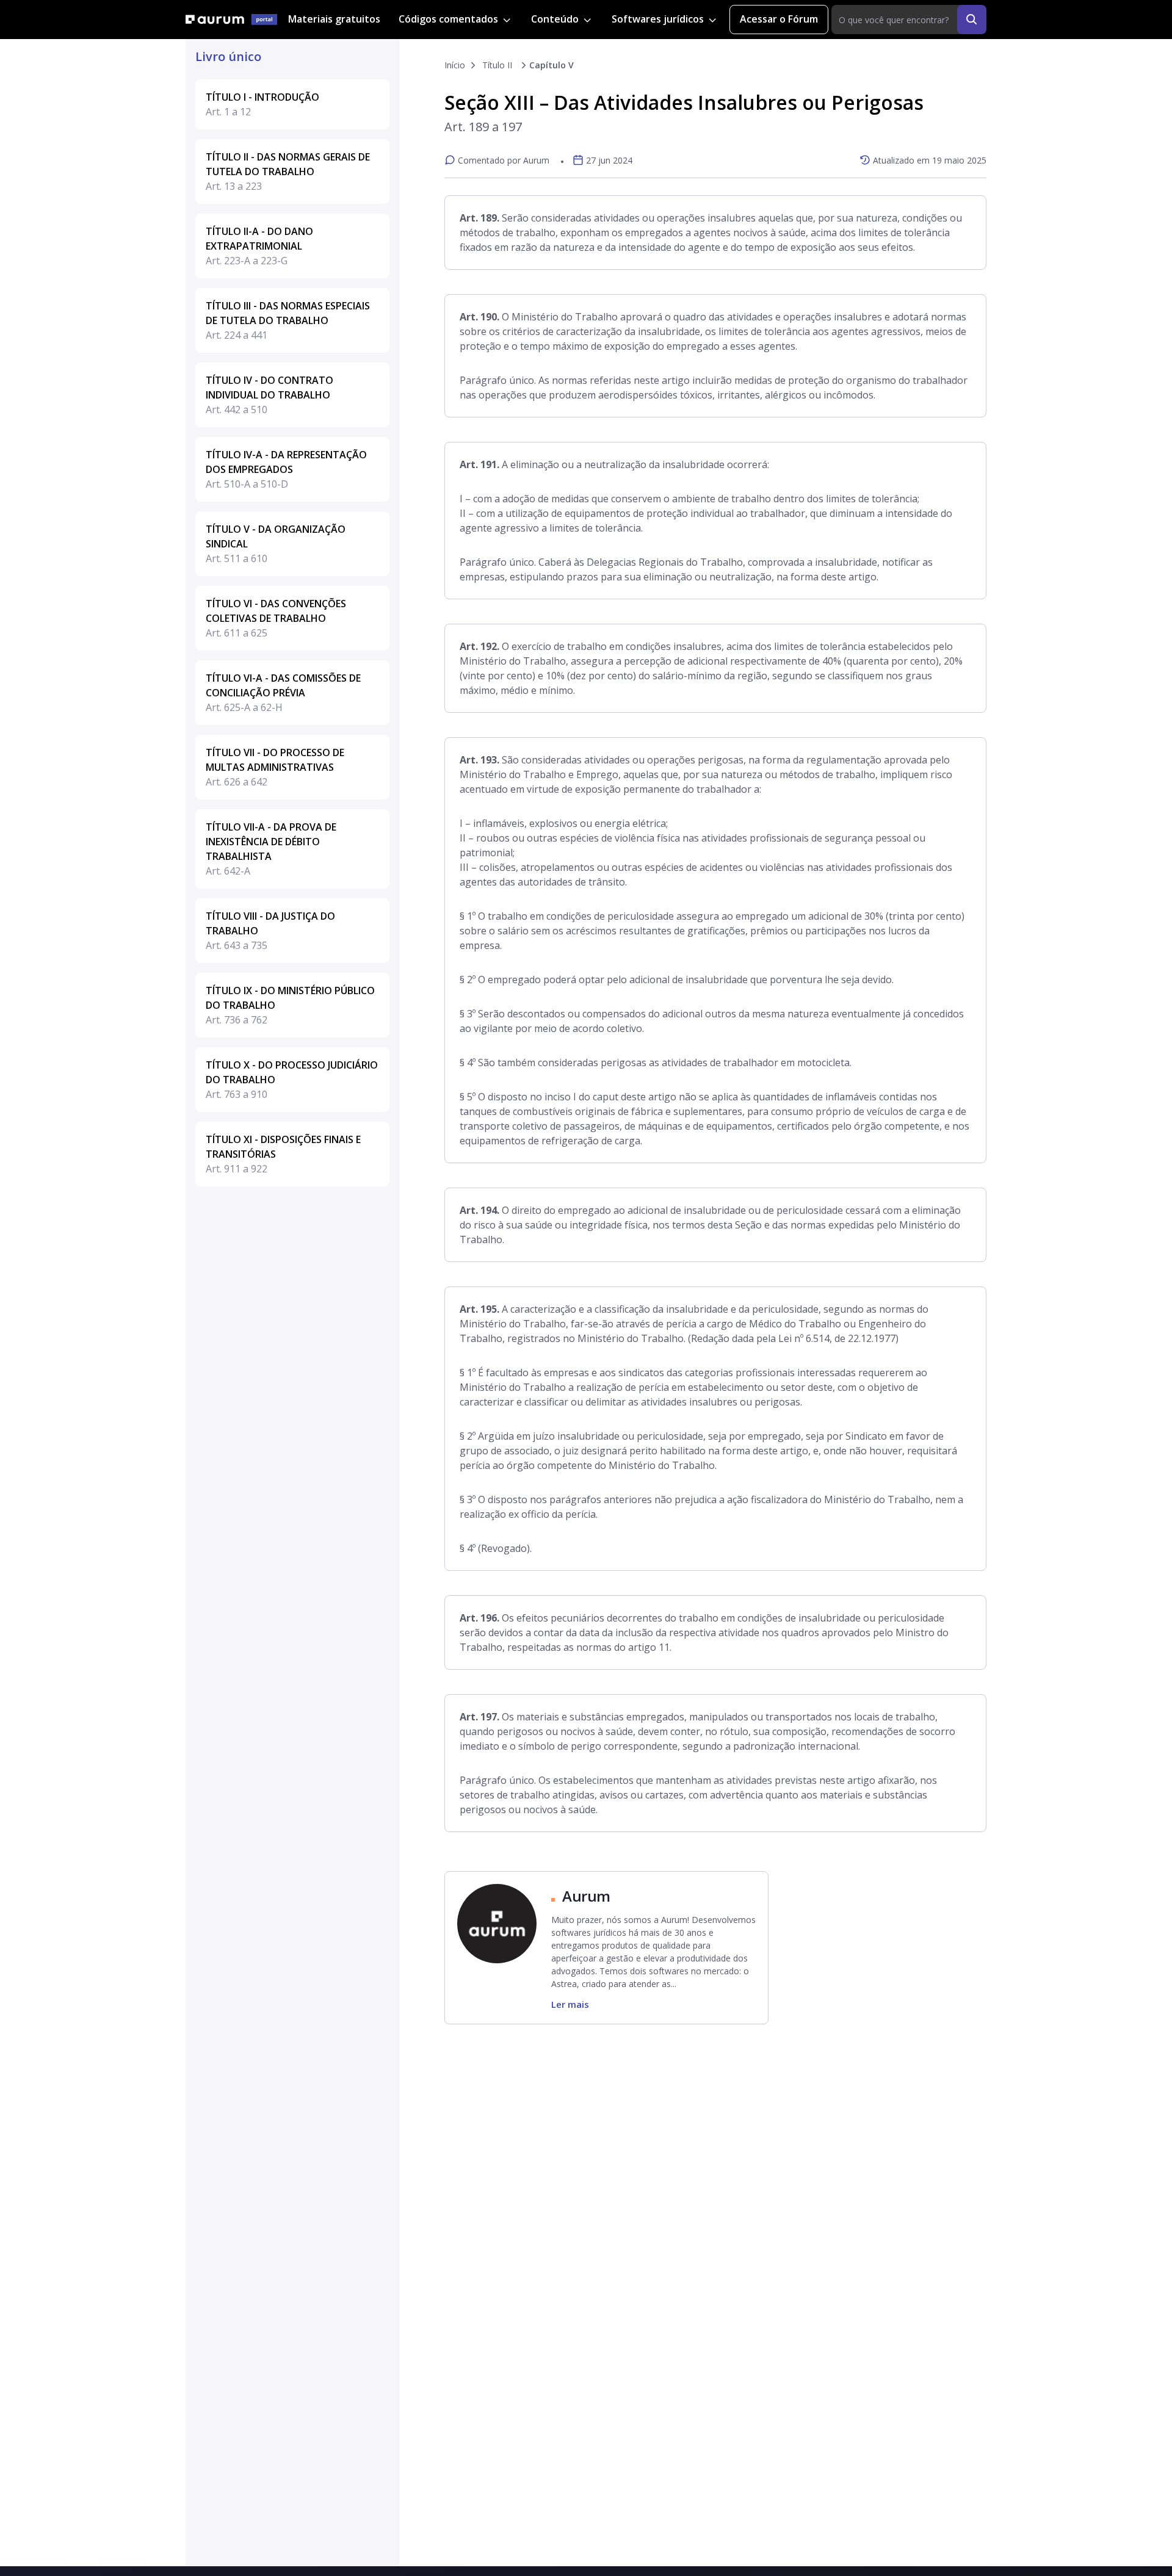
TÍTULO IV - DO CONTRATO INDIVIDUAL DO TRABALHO (269, 395)
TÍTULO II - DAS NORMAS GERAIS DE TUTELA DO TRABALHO (288, 171)
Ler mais (570, 2004)
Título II (497, 65)
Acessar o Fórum (779, 19)
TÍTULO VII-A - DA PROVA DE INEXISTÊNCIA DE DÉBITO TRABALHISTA (271, 849)
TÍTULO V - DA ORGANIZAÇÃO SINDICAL (276, 544)
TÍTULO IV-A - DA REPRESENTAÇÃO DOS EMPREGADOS (286, 469)
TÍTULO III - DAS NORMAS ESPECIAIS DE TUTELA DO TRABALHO (288, 320)
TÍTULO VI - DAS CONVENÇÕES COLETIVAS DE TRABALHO (276, 618)
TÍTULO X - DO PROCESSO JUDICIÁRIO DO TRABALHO (292, 1080)
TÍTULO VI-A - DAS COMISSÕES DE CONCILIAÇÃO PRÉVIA (283, 693)
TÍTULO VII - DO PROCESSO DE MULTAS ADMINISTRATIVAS (275, 767)
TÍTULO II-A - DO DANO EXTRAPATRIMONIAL (259, 246)
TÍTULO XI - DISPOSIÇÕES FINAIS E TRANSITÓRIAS (283, 1154)
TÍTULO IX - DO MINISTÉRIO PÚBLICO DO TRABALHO (290, 1005)
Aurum (586, 1896)
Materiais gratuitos (334, 19)
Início (455, 65)
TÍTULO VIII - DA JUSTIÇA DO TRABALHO (270, 931)
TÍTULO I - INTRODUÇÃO (262, 104)
